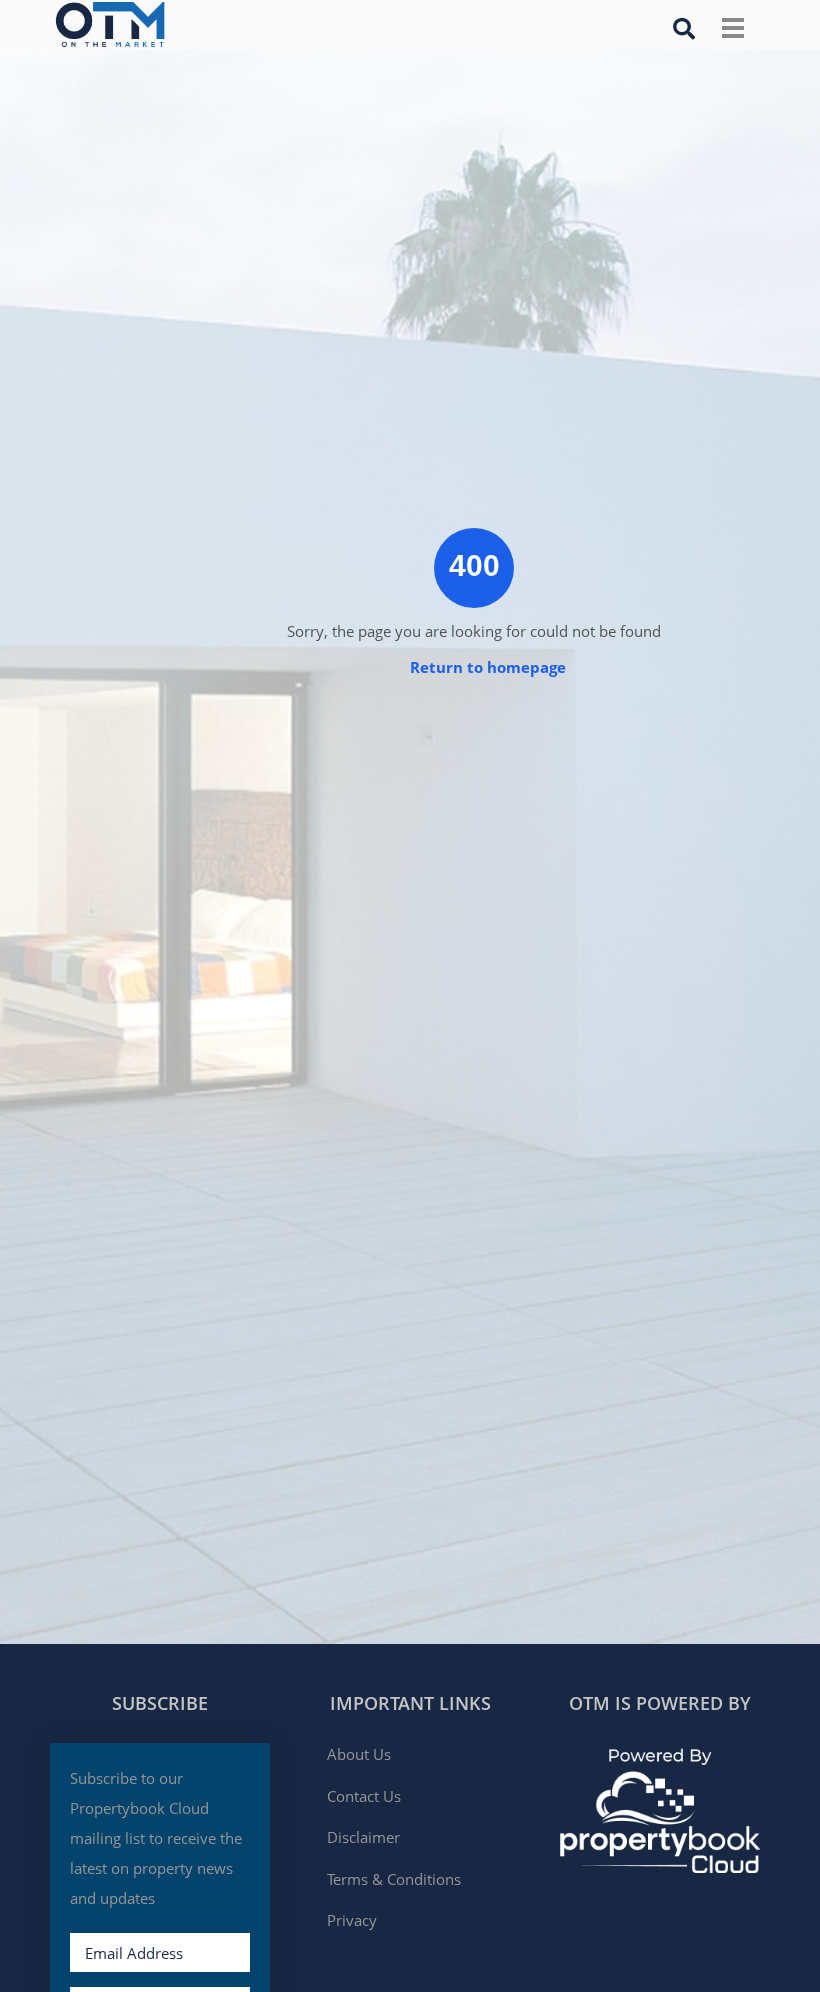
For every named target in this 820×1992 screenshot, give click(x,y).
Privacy (352, 1920)
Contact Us (364, 1796)
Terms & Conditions (394, 1879)
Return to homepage (488, 667)
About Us (359, 1754)
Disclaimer (363, 1837)
